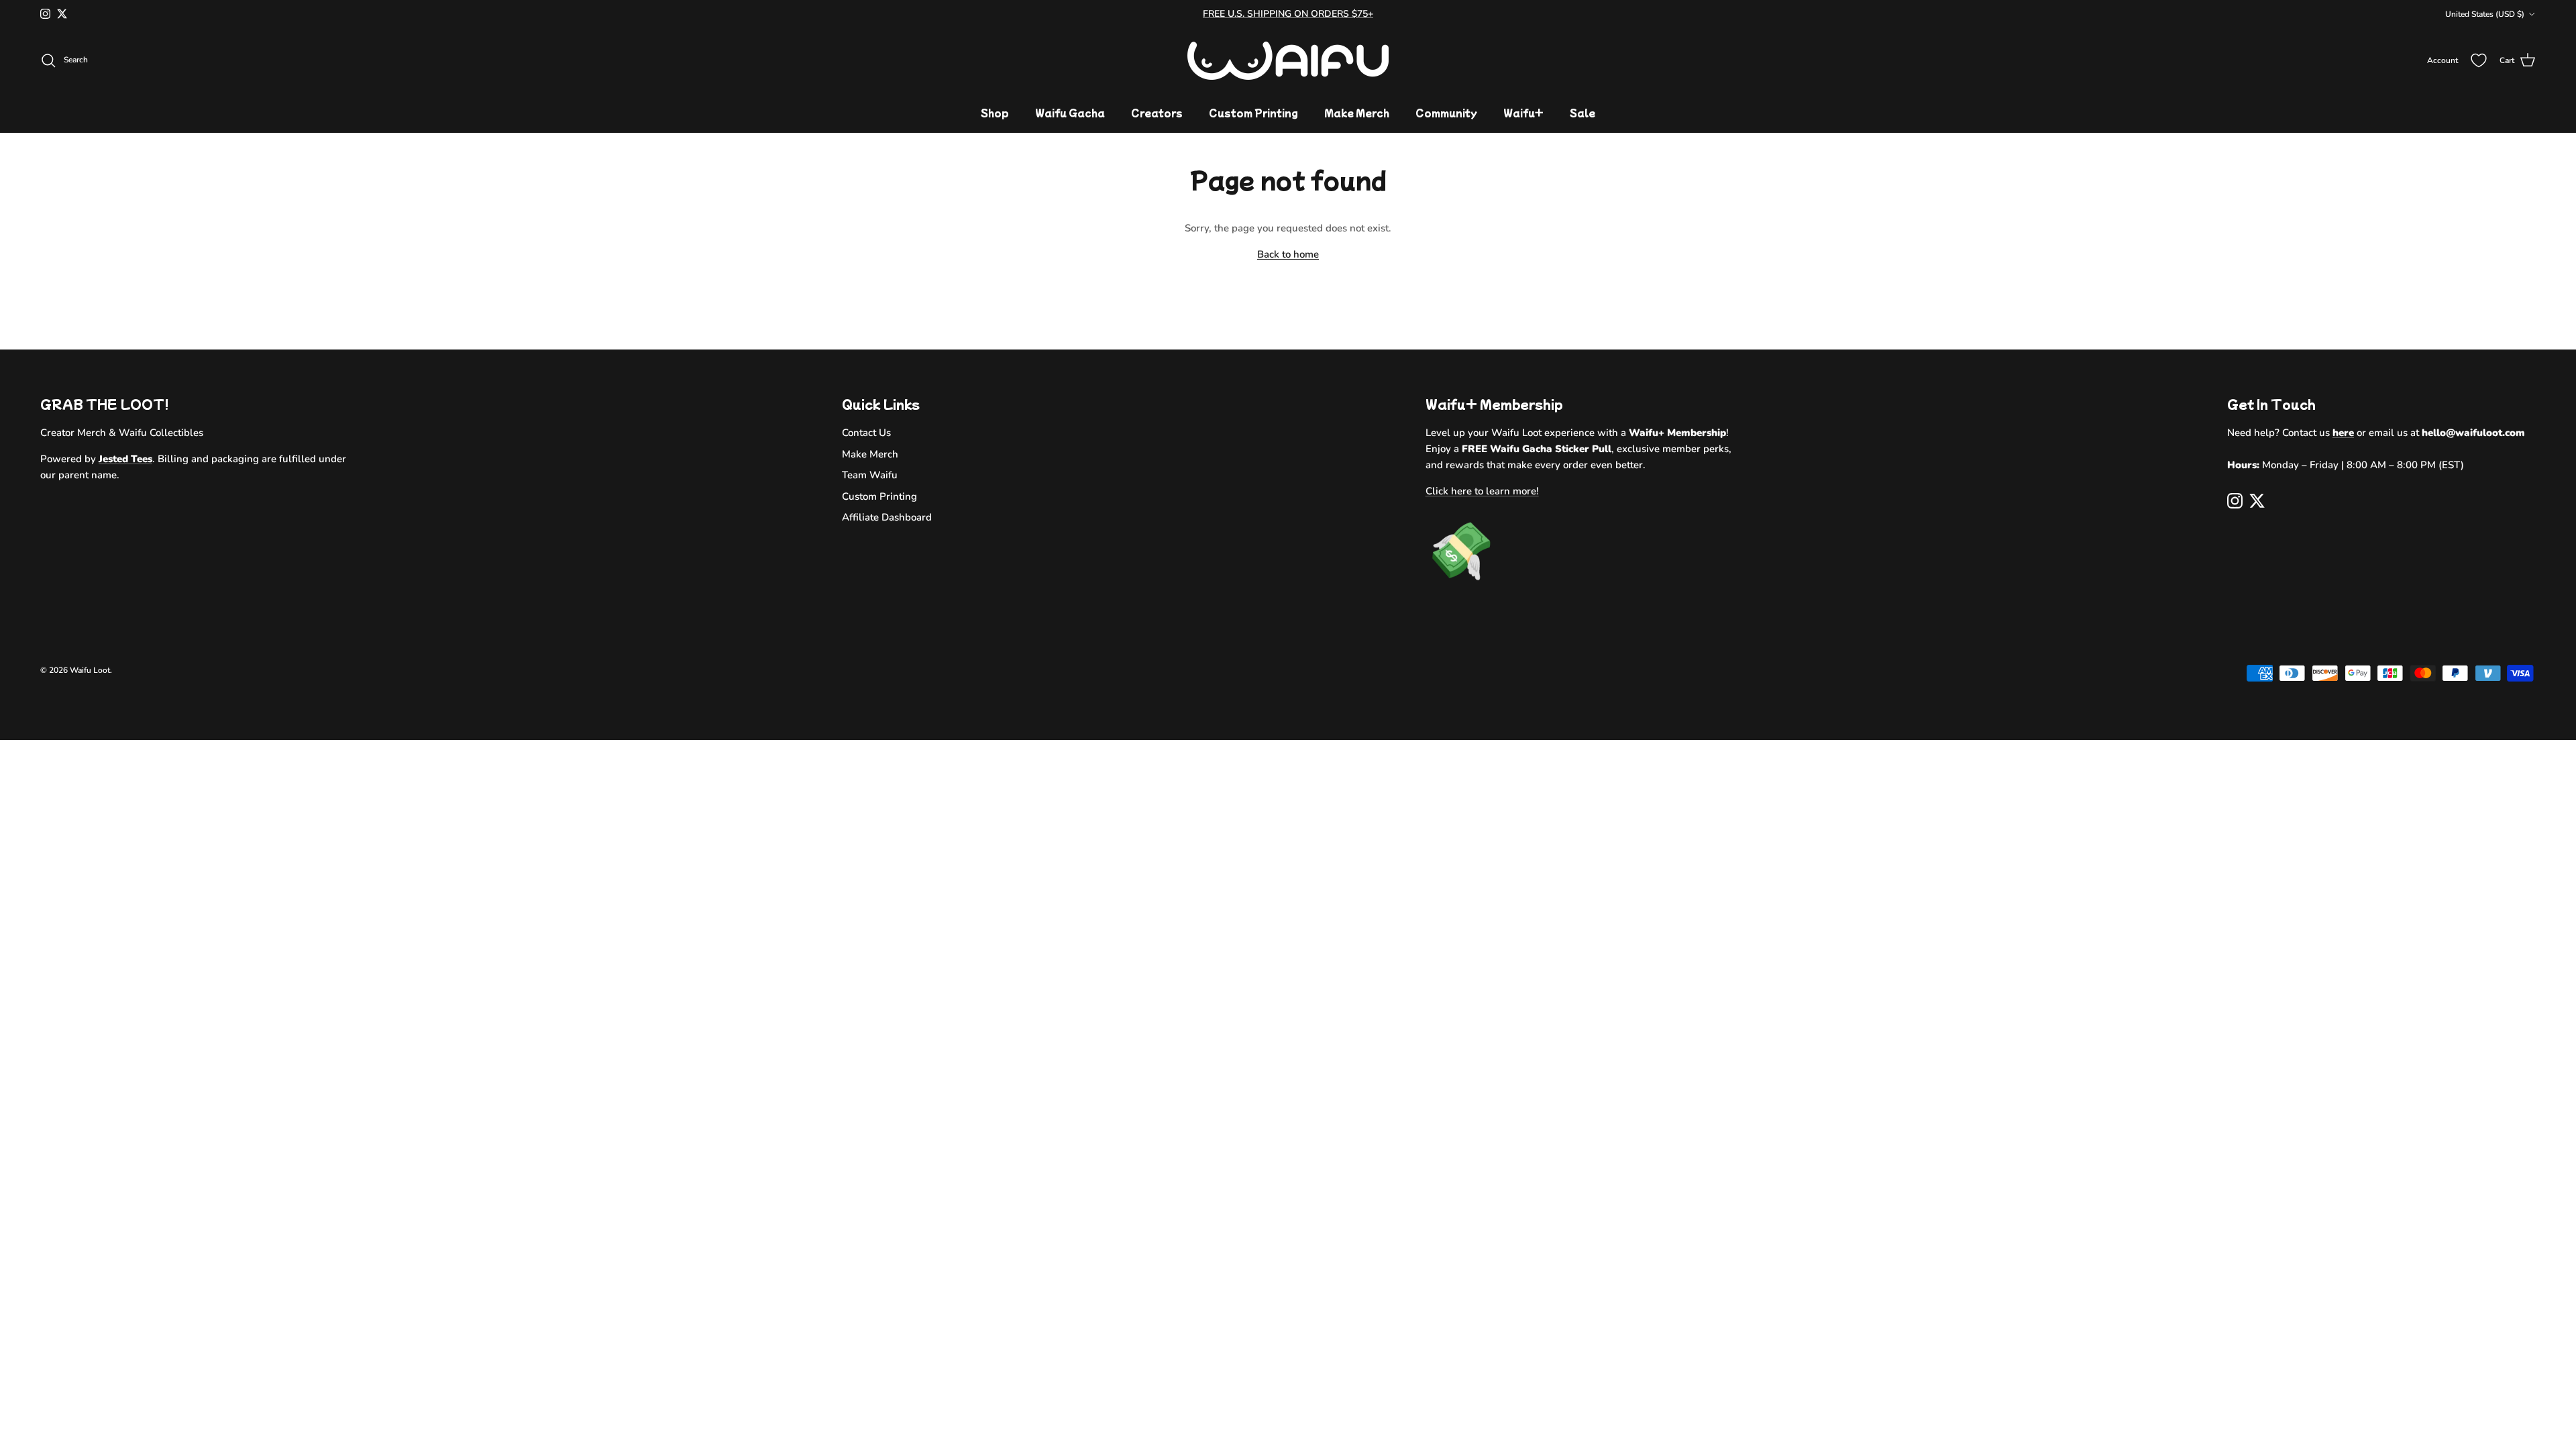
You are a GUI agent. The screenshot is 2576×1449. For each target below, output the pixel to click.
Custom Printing (1253, 113)
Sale (1582, 113)
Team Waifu (870, 475)
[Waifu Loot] (1288, 61)
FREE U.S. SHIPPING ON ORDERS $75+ (1288, 14)
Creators (1157, 113)
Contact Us (866, 433)
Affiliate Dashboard (887, 517)
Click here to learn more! (1482, 491)
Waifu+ (1523, 113)
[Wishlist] (2479, 60)
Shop (995, 113)
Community (1446, 113)
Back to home (1288, 254)
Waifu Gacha (1070, 113)
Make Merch (1357, 113)
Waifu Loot (90, 670)
